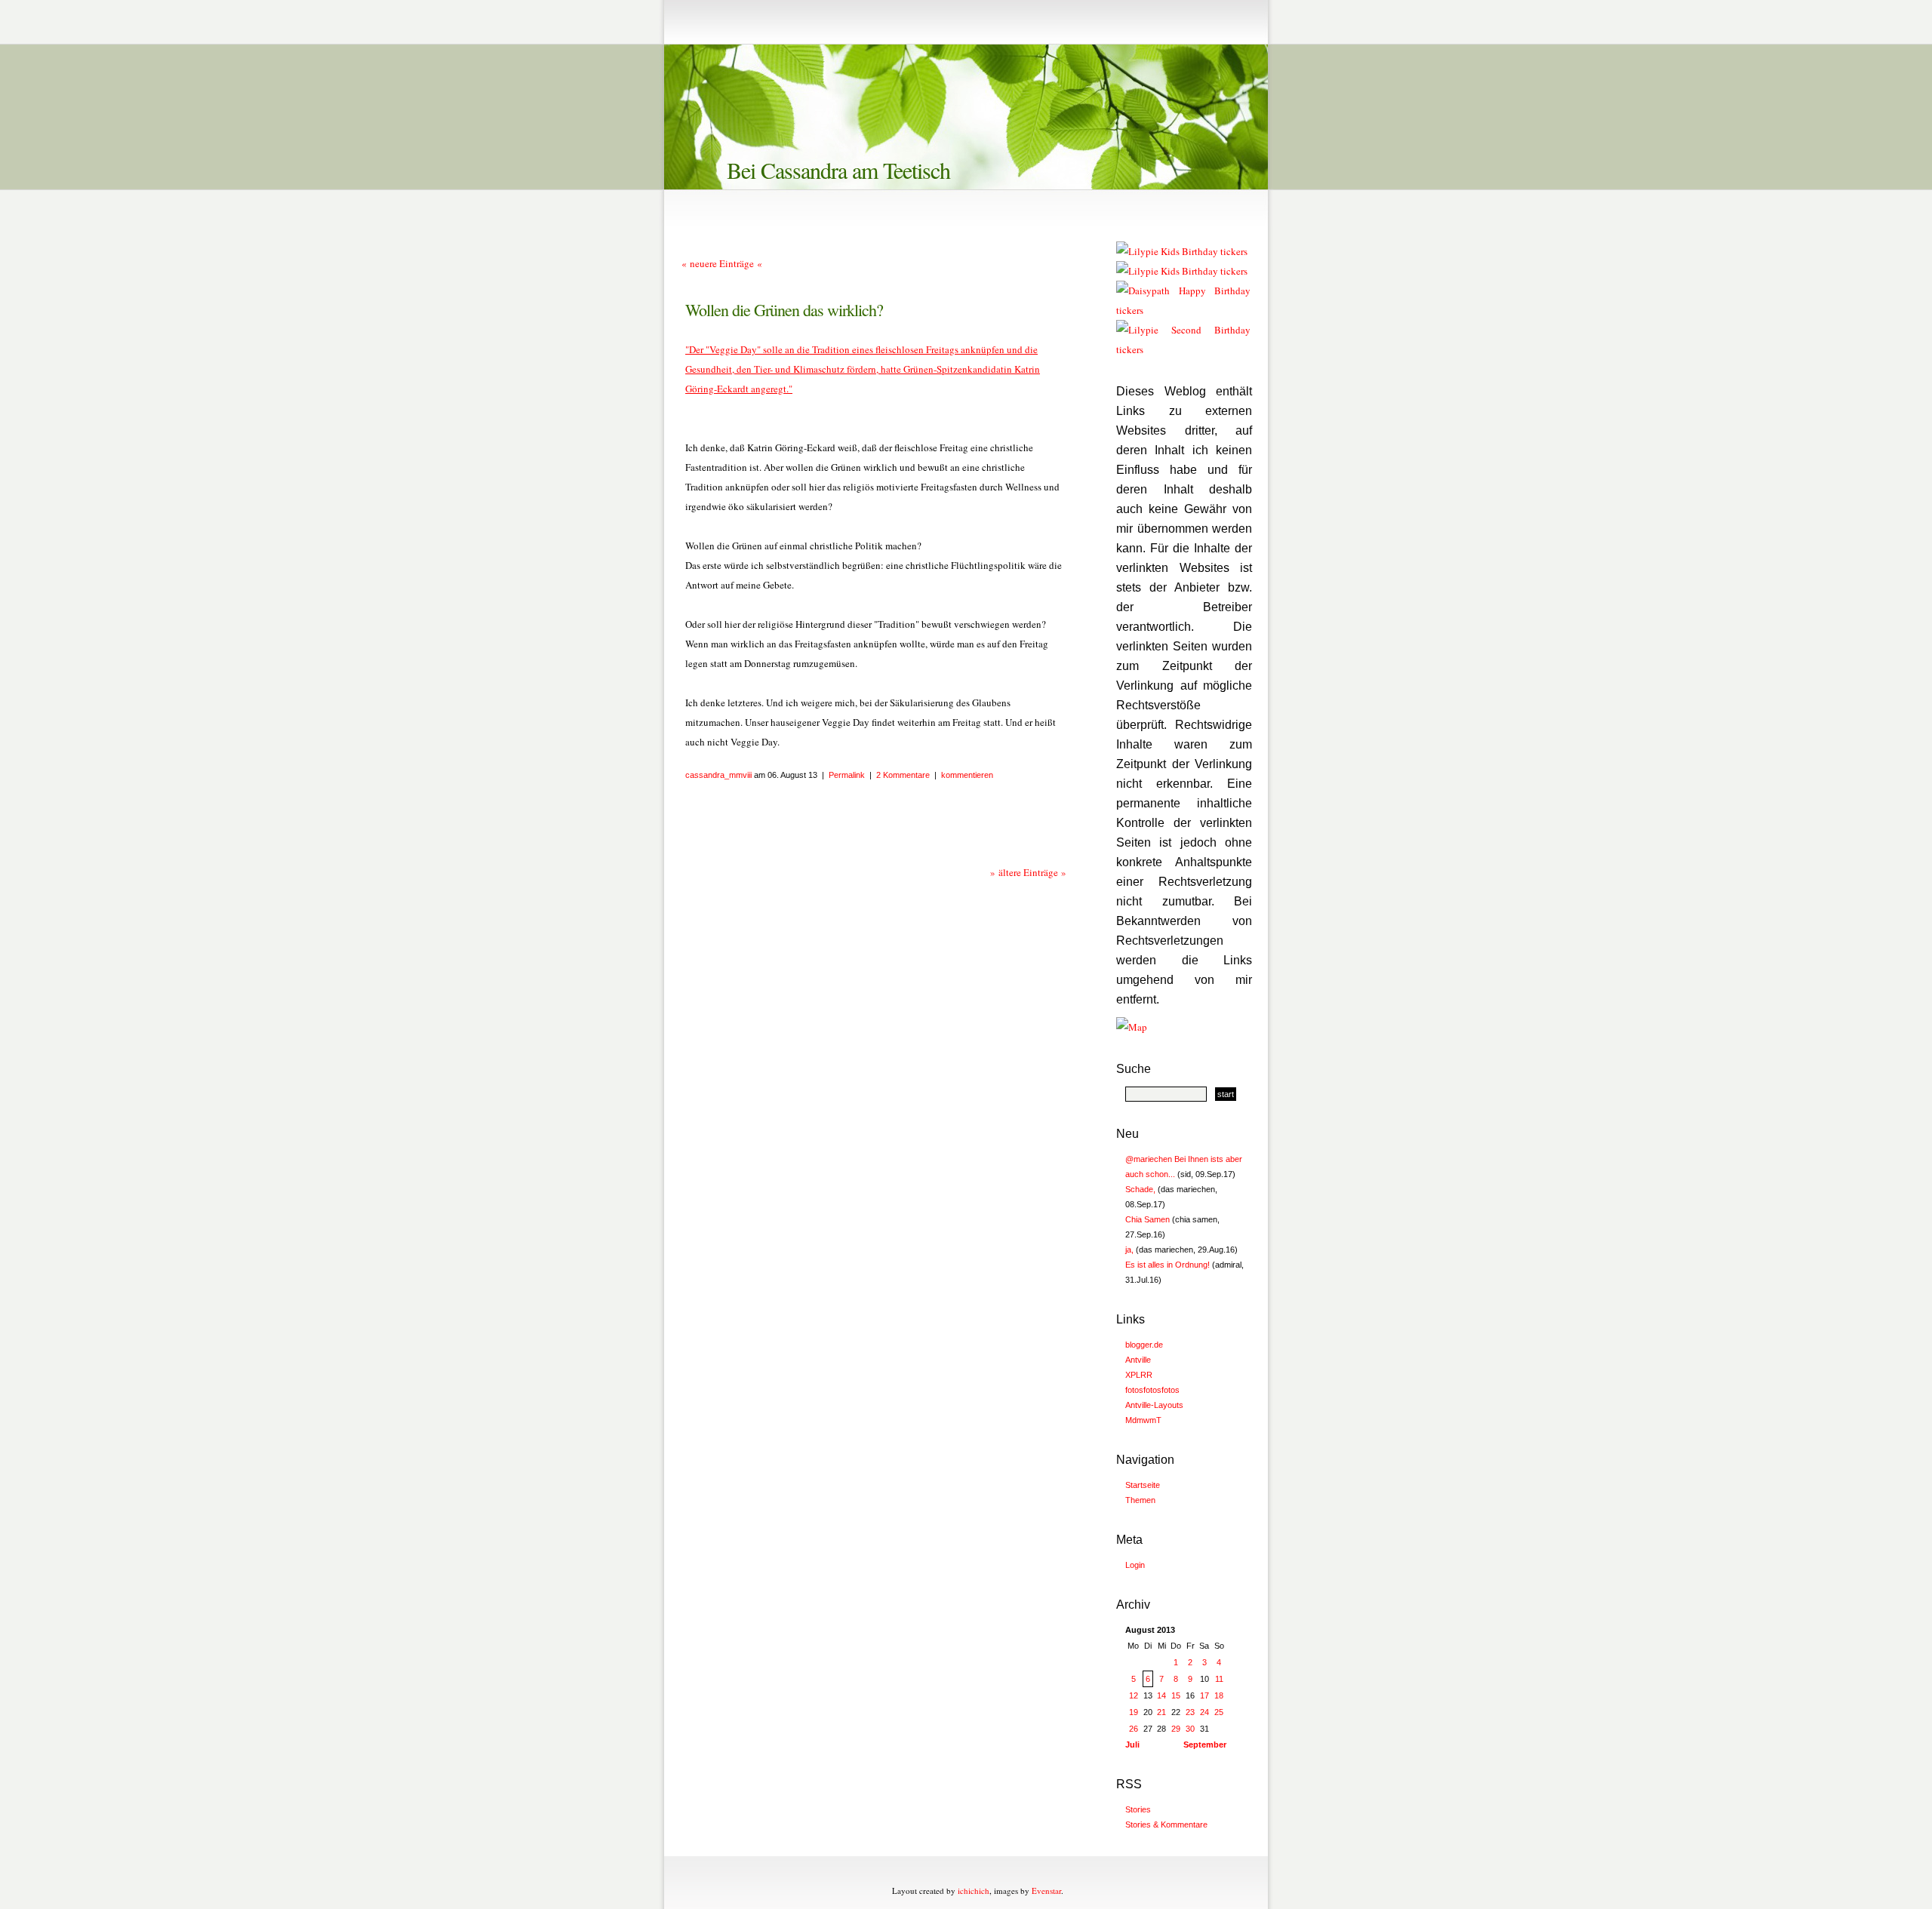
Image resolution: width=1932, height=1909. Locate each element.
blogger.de (1144, 1345)
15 (1176, 1695)
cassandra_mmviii (718, 775)
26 (1134, 1729)
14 (1161, 1695)
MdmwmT (1143, 1420)
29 (1176, 1729)
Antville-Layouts (1154, 1405)
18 (1219, 1695)
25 (1219, 1712)
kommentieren (967, 775)
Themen (1140, 1500)
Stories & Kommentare (1166, 1824)
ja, (1129, 1250)
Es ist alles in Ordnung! (1168, 1265)
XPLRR (1139, 1375)
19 (1134, 1712)
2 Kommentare (903, 775)
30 (1190, 1729)
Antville (1138, 1360)
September (1205, 1745)
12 (1134, 1695)
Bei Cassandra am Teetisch (838, 170)
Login (1135, 1565)
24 (1204, 1712)
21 (1161, 1712)
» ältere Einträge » (1028, 872)
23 (1190, 1712)
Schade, (1140, 1189)
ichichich (974, 1891)
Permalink (847, 775)
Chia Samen (1148, 1219)
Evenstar (1046, 1891)
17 (1204, 1695)
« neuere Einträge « (722, 263)
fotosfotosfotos (1152, 1390)
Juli (1132, 1745)
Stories (1138, 1809)
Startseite (1143, 1485)
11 (1219, 1679)
